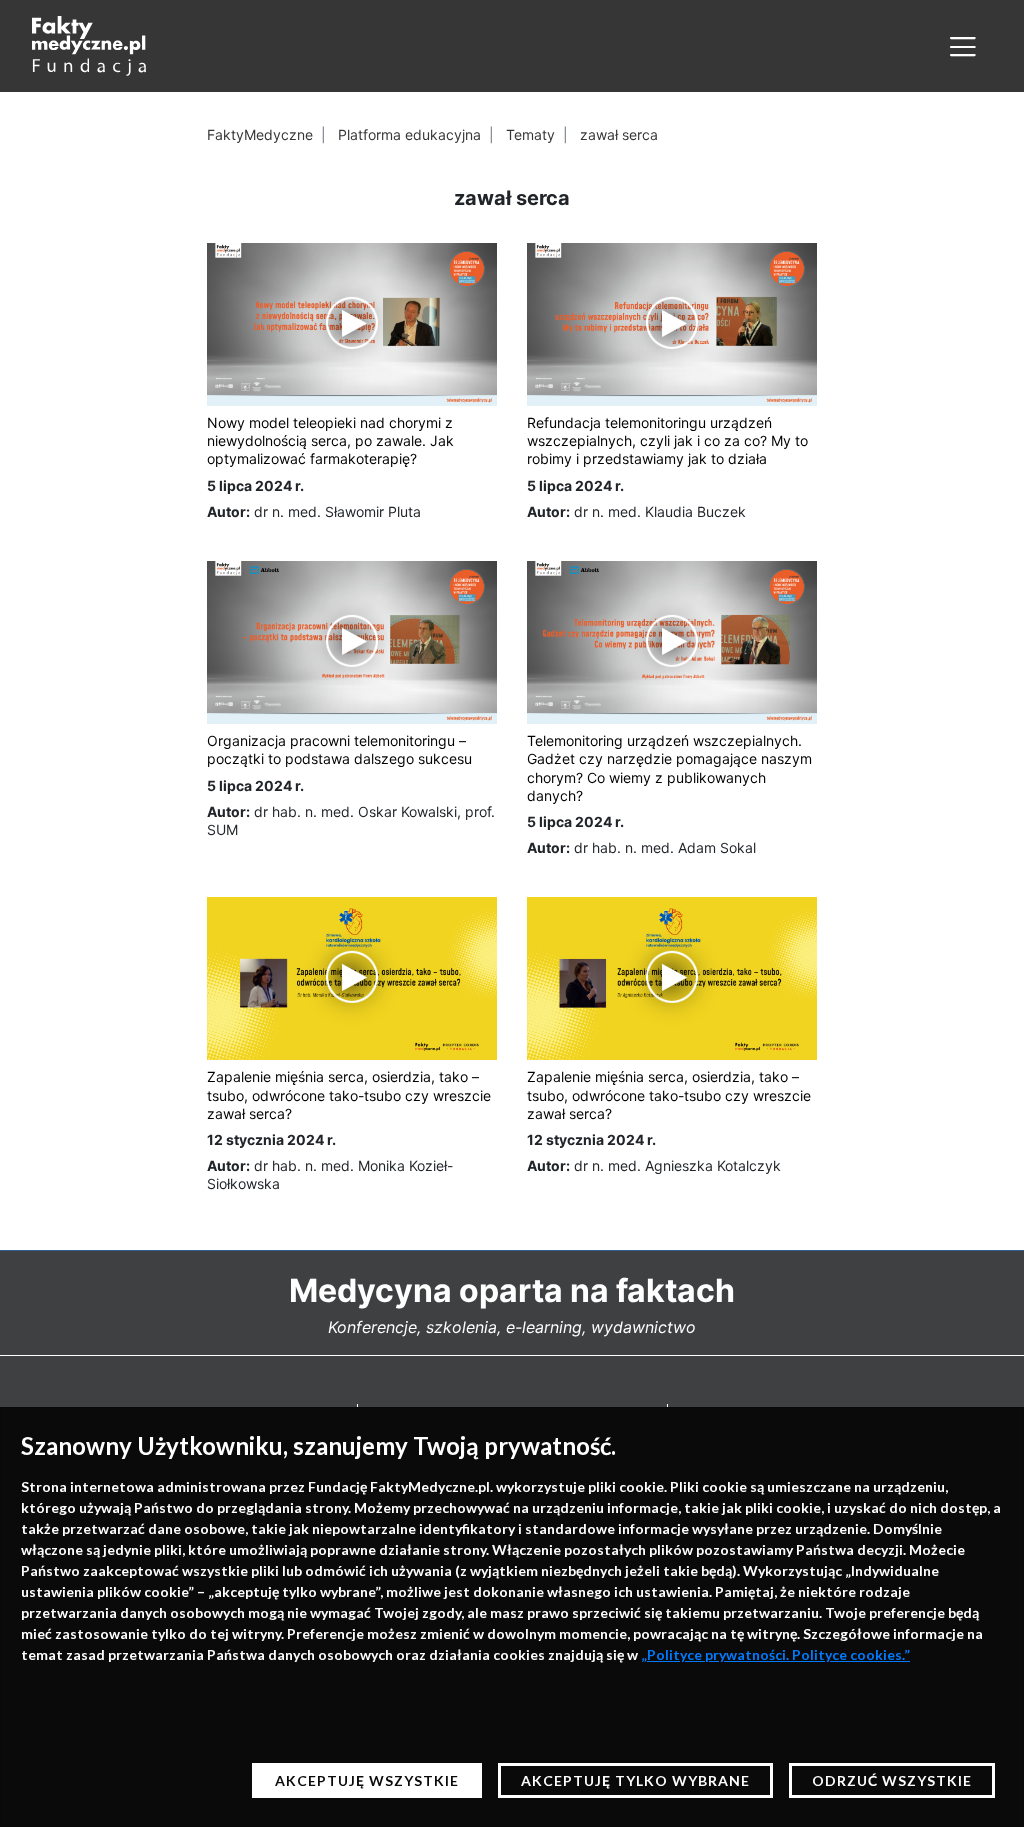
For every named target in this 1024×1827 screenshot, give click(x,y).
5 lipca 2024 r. (255, 485)
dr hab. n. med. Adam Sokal (665, 847)
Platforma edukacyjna (409, 134)
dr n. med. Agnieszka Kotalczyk (677, 1165)
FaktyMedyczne (260, 134)
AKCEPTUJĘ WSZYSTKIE (367, 1780)
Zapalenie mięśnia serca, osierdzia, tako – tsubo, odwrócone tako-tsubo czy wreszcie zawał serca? (349, 1094)
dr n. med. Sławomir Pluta (337, 511)
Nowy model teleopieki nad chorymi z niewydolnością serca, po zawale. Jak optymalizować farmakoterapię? (330, 440)
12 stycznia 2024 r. (271, 1139)
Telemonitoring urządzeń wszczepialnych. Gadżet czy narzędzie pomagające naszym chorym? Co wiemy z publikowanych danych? (669, 768)
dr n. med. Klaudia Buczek (660, 511)
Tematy (530, 134)
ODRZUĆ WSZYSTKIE (892, 1780)
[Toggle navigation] (963, 46)
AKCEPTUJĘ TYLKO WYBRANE (635, 1780)
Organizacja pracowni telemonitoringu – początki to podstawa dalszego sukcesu (339, 749)
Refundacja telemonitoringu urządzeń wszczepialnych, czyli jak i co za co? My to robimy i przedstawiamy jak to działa (667, 440)
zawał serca (619, 134)
